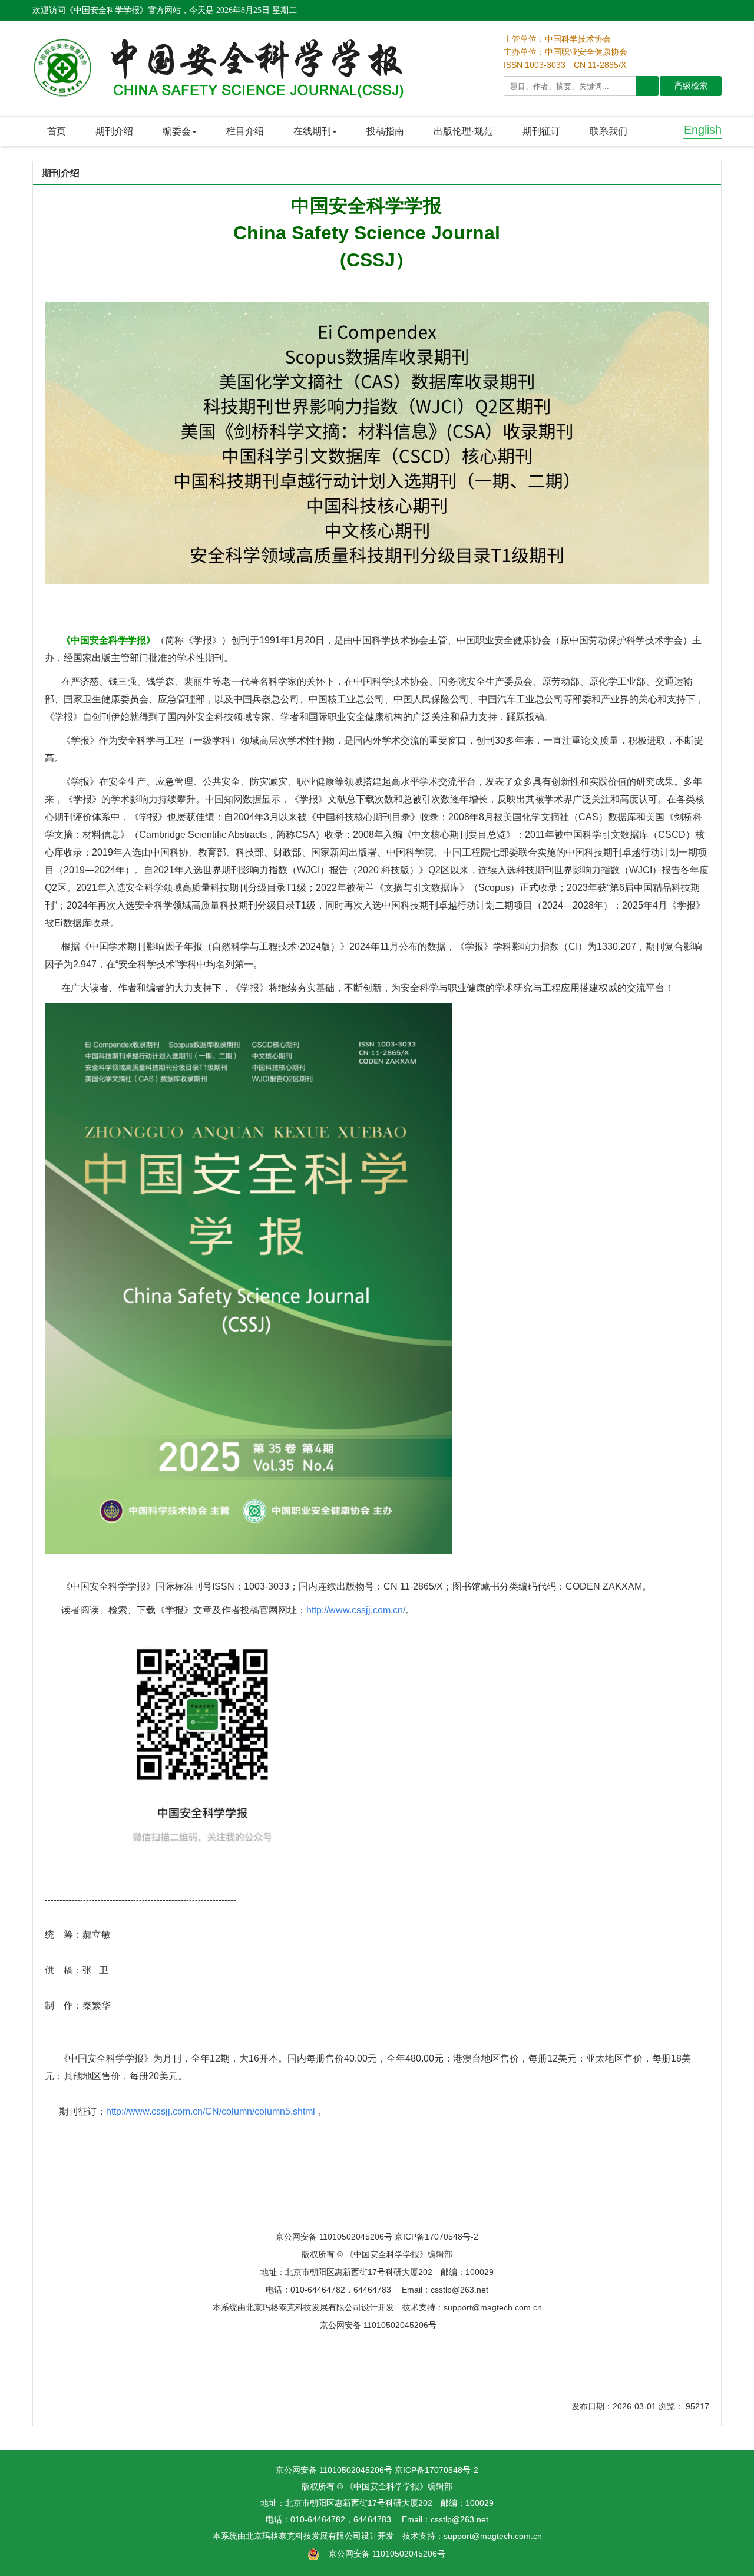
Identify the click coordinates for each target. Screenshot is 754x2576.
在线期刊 (312, 131)
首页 (57, 131)
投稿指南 (385, 131)
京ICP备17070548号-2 (436, 2470)
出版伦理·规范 (463, 131)
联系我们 (609, 131)
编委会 (177, 131)
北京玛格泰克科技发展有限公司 (303, 2536)
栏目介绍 (245, 131)
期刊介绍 (114, 131)
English (703, 130)
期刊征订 (541, 131)
